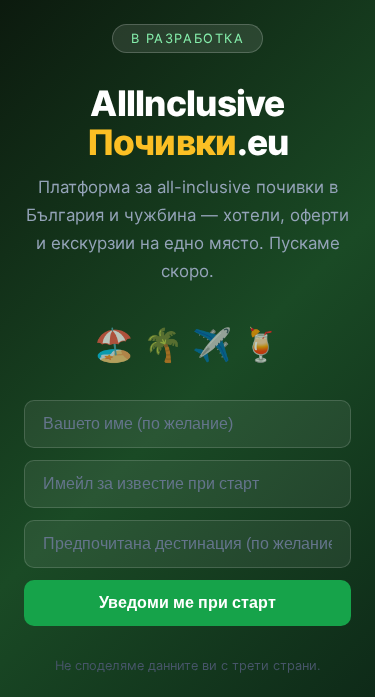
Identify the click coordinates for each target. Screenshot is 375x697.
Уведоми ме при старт (187, 602)
